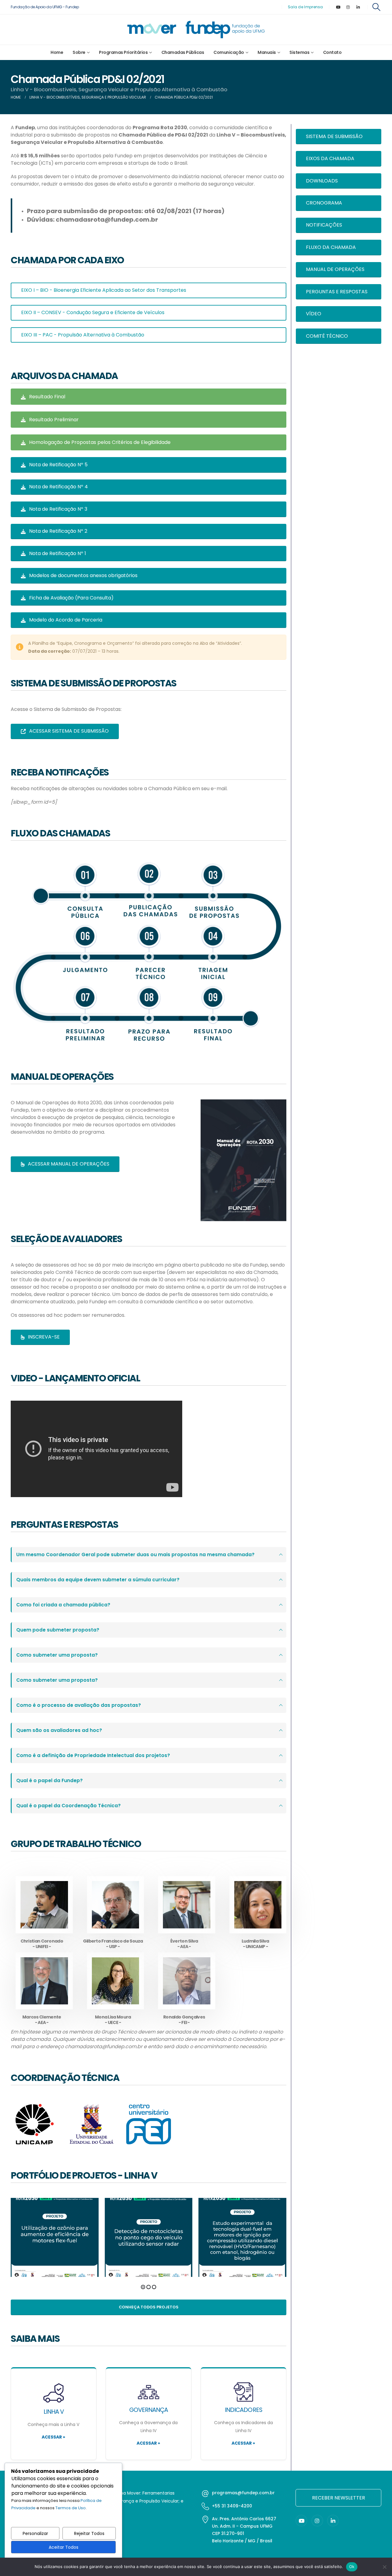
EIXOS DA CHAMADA (330, 158)
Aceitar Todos (64, 2547)
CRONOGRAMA (324, 203)
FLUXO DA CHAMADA (331, 247)
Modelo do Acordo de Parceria (65, 620)
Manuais (267, 52)
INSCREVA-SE (43, 1337)
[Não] (384, 2567)
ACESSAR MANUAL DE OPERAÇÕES (68, 1164)
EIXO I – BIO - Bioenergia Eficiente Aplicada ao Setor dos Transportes (104, 290)
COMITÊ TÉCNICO (327, 336)
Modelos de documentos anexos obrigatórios (83, 575)
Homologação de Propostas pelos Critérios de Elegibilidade (99, 442)
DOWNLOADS (322, 181)
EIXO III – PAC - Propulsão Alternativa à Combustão (83, 335)
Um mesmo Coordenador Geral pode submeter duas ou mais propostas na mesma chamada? (135, 1555)
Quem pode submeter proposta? (58, 1630)
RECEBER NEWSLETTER (339, 2498)
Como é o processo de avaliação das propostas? (79, 1705)
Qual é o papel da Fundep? (49, 1780)
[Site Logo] (196, 30)
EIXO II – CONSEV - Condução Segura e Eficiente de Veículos (93, 312)
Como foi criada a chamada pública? (63, 1605)
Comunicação (229, 52)
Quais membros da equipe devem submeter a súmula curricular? (98, 1580)
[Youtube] (338, 7)
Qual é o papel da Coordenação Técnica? (68, 1806)
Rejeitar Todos (89, 2533)
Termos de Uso (71, 2508)
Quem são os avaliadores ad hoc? (59, 1730)
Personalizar (35, 2533)
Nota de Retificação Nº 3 (58, 509)
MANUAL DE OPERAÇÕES (335, 269)
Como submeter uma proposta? (57, 1655)
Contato (332, 52)
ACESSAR (53, 2437)
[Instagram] (348, 7)
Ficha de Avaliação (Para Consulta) (71, 598)
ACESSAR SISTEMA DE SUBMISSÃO (68, 731)
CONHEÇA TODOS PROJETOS (149, 2307)
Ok (352, 2567)
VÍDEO (314, 314)
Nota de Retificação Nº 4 (58, 487)
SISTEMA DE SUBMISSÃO (334, 136)
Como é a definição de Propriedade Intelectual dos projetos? (93, 1755)
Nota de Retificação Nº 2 (58, 531)
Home (57, 52)
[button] (377, 7)
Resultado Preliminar (53, 420)
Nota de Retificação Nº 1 (57, 553)
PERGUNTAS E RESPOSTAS (337, 292)
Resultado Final (47, 397)
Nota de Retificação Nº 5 (58, 465)
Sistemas (299, 52)
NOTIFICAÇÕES (324, 225)
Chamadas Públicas (183, 52)
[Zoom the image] (243, 1103)
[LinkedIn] (358, 7)
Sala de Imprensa (305, 7)
